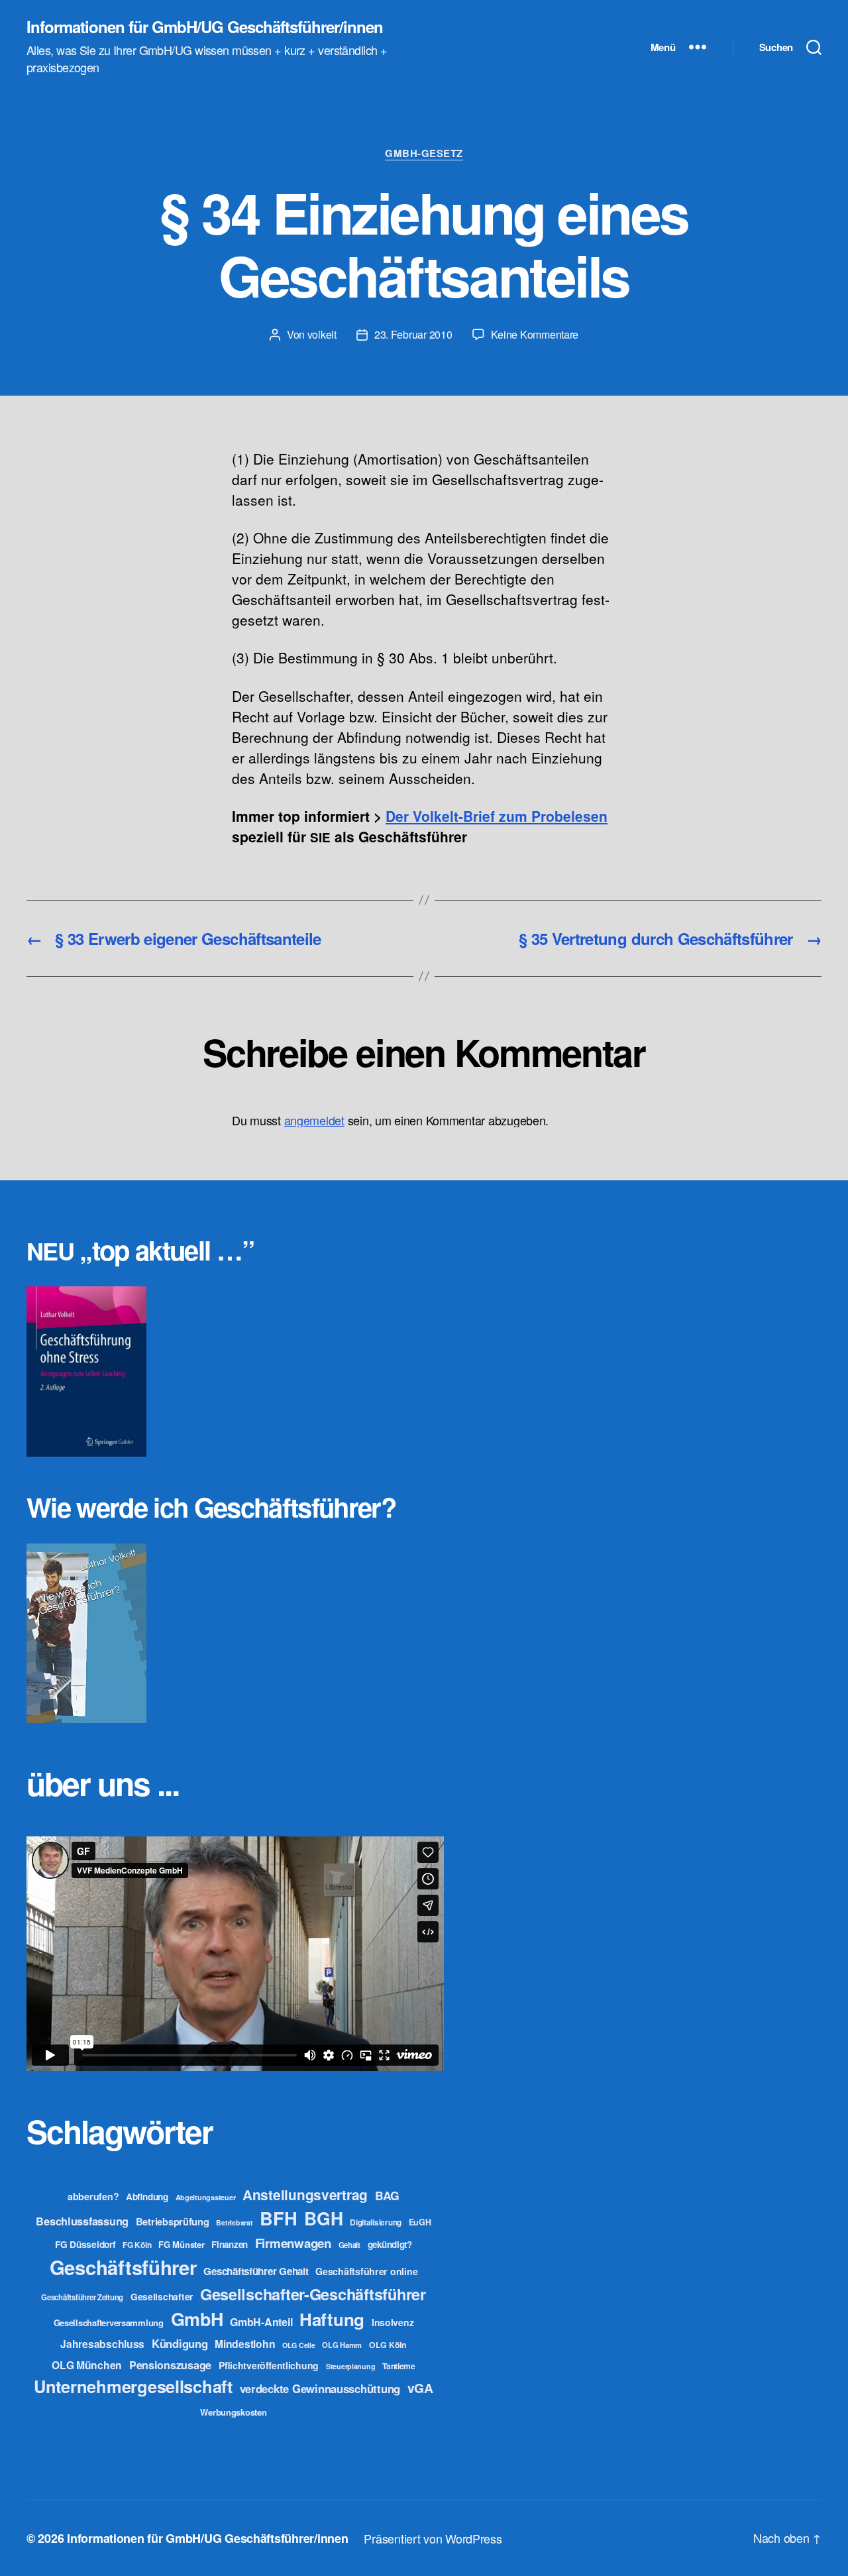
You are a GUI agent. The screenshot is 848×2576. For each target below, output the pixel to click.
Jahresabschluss (102, 2344)
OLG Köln (388, 2345)
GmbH (197, 2319)
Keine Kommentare (535, 334)
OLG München (87, 2365)
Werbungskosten (233, 2412)
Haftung (332, 2319)
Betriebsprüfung (173, 2221)
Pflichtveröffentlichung (269, 2365)
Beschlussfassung (82, 2221)
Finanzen (230, 2244)
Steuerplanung (351, 2366)
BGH (323, 2218)
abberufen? (93, 2196)
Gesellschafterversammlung (109, 2323)
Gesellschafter (162, 2296)
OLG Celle (299, 2345)
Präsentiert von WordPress (433, 2538)
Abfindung (147, 2197)
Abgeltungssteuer (206, 2197)
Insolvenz (393, 2322)
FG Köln (137, 2245)
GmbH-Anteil (261, 2322)
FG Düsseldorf (85, 2244)
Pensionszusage (170, 2365)
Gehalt (349, 2245)
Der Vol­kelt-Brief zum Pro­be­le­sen (497, 816)
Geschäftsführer (123, 2267)
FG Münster (181, 2244)
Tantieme (399, 2366)
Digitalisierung (376, 2222)
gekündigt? (390, 2244)
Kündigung (180, 2343)
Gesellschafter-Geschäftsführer (313, 2294)
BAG (387, 2195)
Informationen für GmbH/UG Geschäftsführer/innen (205, 27)
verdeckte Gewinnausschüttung (320, 2388)
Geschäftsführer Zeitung (82, 2297)
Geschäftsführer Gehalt (256, 2271)
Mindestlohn (245, 2344)
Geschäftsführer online (366, 2271)
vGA (420, 2388)
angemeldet (314, 1120)
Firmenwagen (293, 2243)
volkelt (322, 334)
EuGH (420, 2222)
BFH (278, 2218)
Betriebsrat (234, 2222)
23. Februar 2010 (413, 334)
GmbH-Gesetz (424, 154)
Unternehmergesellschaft (133, 2386)
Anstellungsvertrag (305, 2195)
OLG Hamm (342, 2345)
